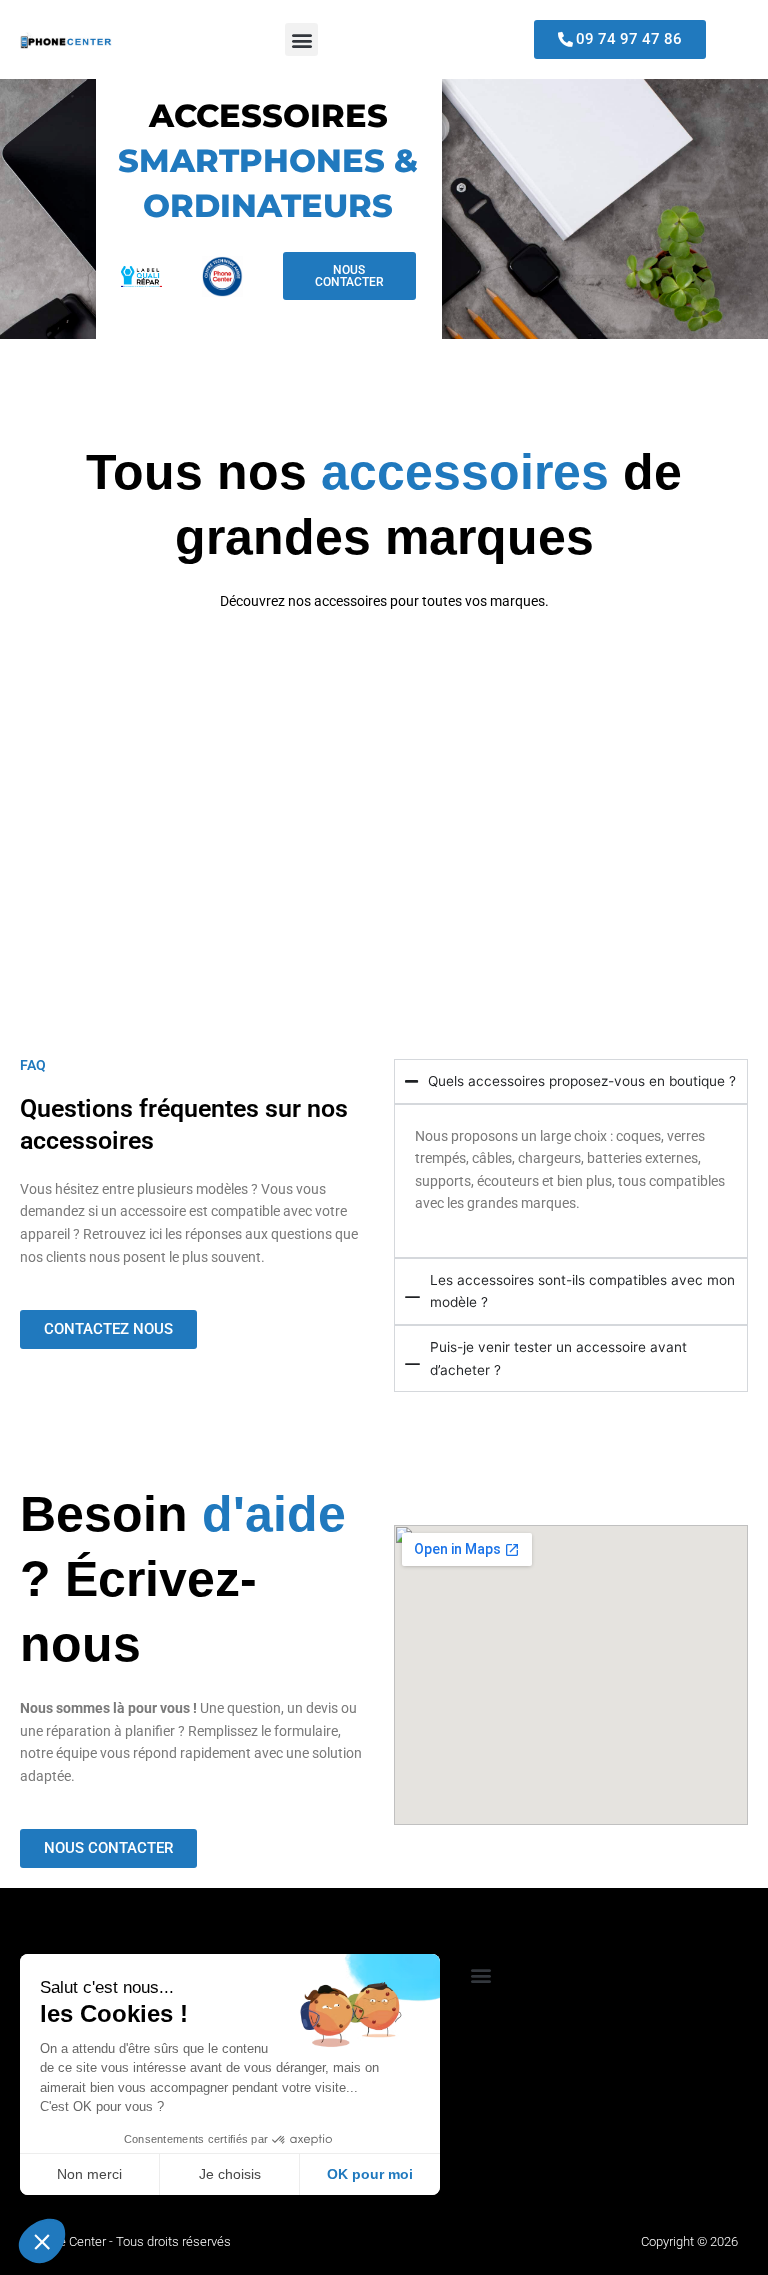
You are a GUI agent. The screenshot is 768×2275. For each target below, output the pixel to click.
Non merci (89, 2174)
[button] (301, 39)
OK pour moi (370, 2174)
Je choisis (230, 2174)
